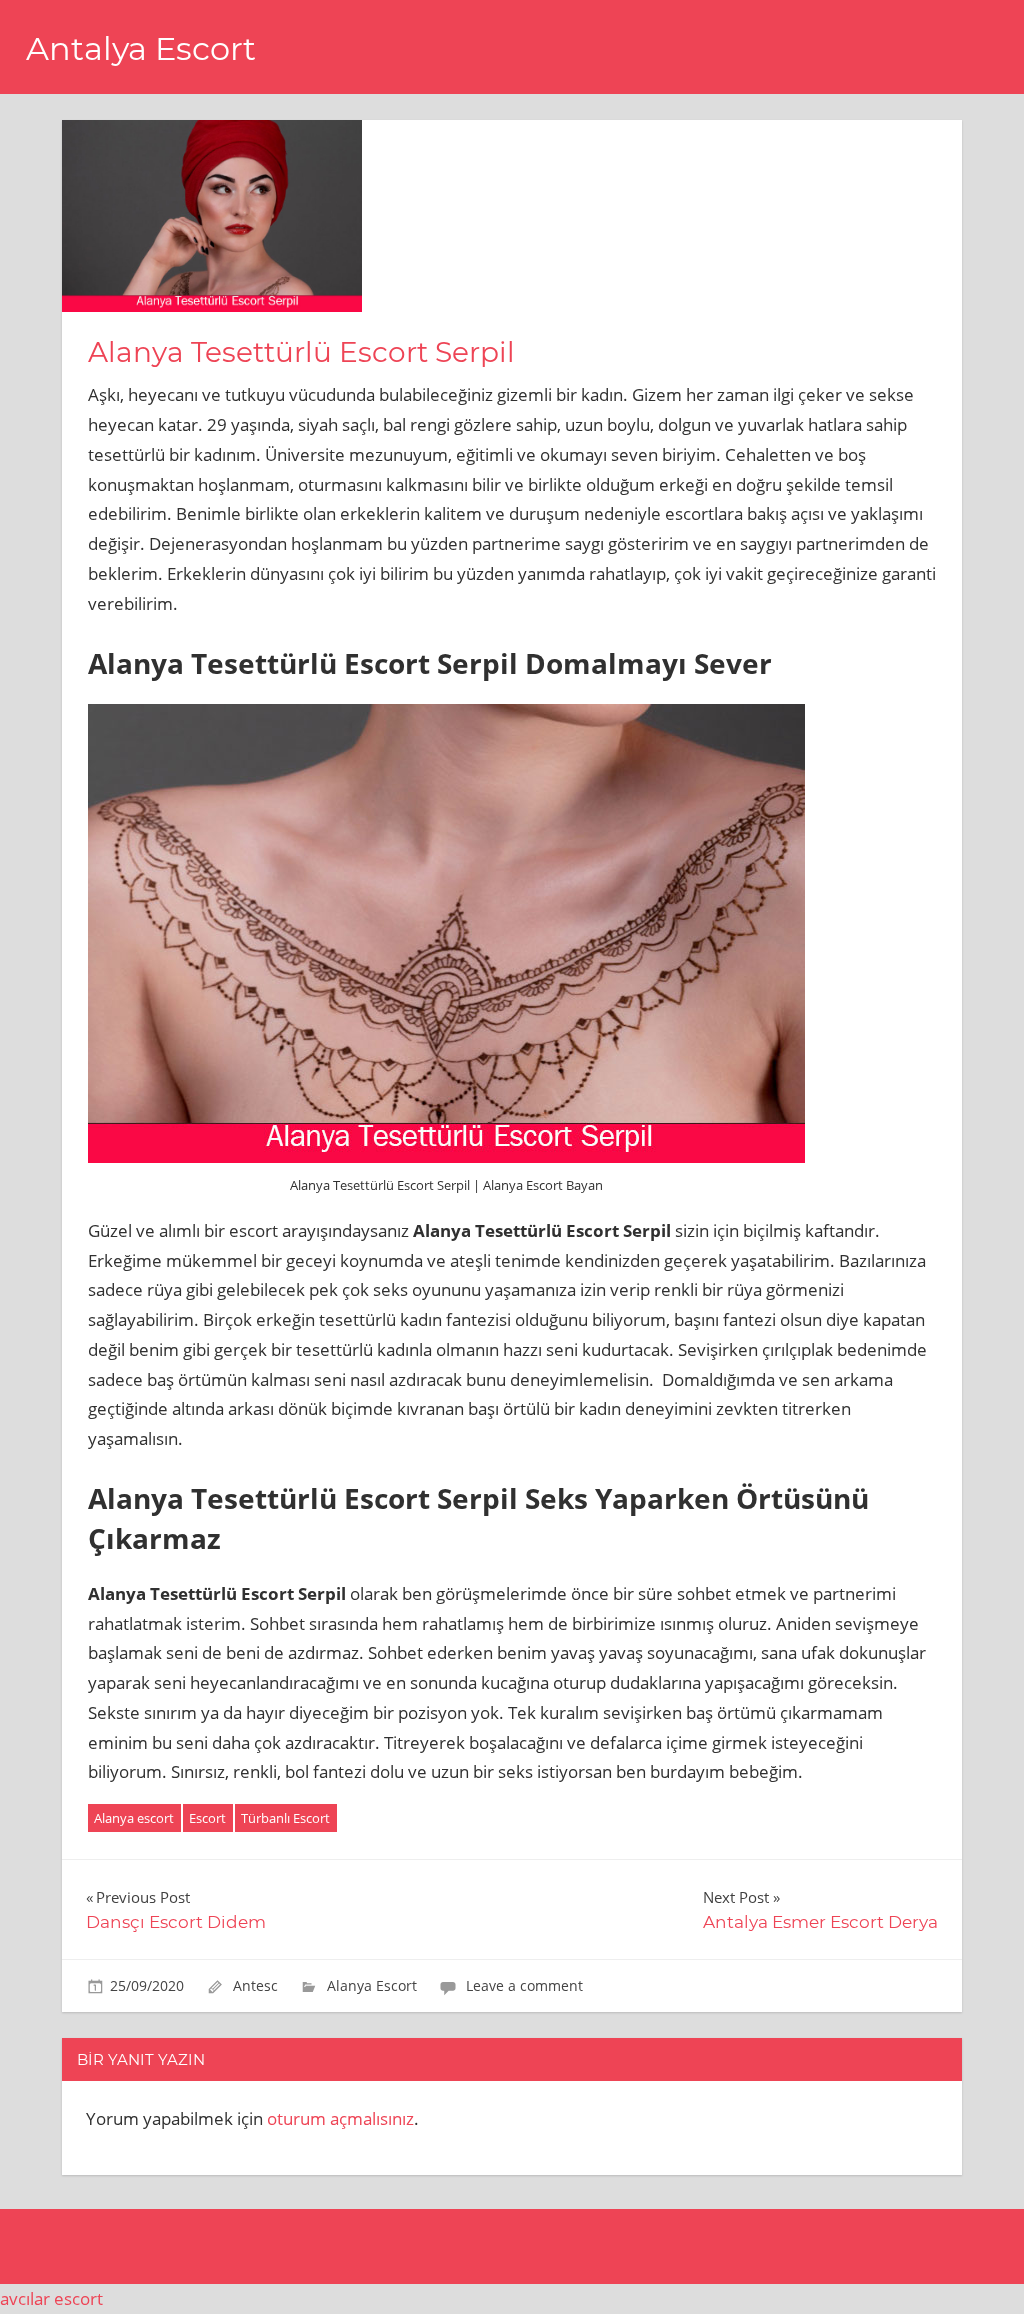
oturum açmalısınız (340, 2118)
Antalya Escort (141, 48)
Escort (207, 1818)
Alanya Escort (372, 1985)
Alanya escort (134, 1818)
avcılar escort (51, 2298)
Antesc (255, 1985)
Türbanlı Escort (285, 1818)
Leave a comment (524, 1985)
